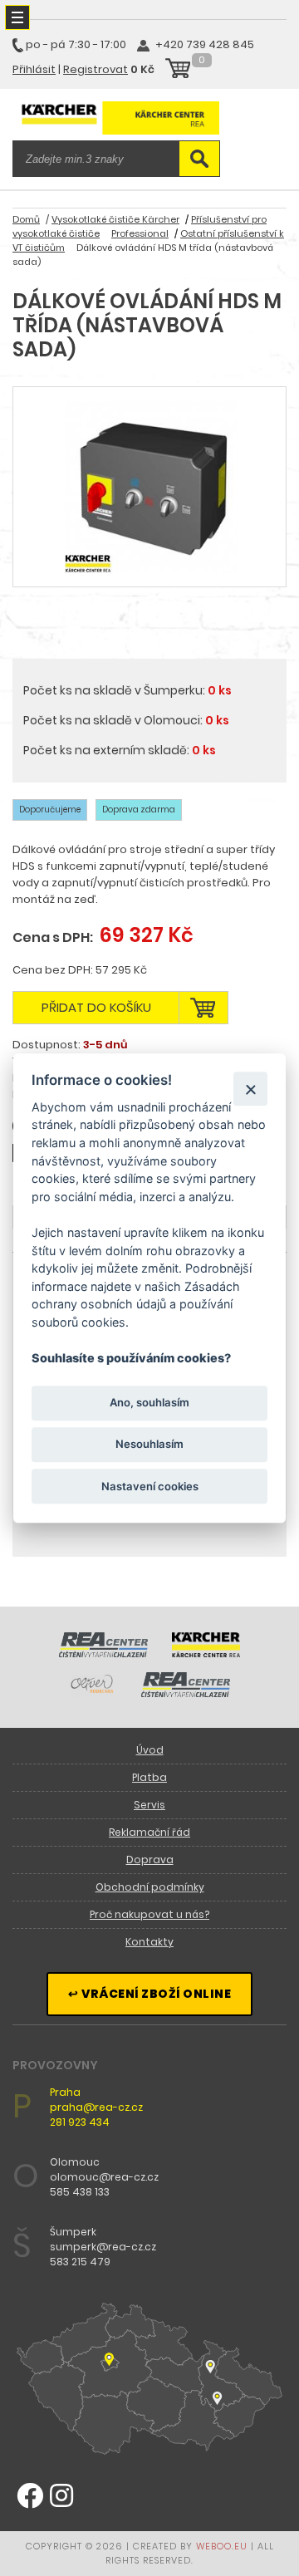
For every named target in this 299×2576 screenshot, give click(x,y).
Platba (149, 1777)
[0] (178, 71)
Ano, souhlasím (149, 1403)
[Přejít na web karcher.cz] (206, 1653)
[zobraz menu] (17, 17)
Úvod (150, 1750)
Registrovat (96, 69)
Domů (26, 219)
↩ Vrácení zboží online (149, 1994)
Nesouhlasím (149, 1445)
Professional (140, 233)
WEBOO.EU (222, 2546)
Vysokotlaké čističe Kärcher (115, 219)
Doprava (150, 1860)
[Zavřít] (250, 1089)
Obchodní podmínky (150, 1887)
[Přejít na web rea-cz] (103, 1653)
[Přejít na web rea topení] (186, 1693)
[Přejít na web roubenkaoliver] (93, 1693)
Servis (149, 1805)
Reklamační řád (149, 1832)
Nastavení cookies (150, 1486)
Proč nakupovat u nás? (149, 1914)
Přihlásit (34, 69)
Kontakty (149, 1942)
